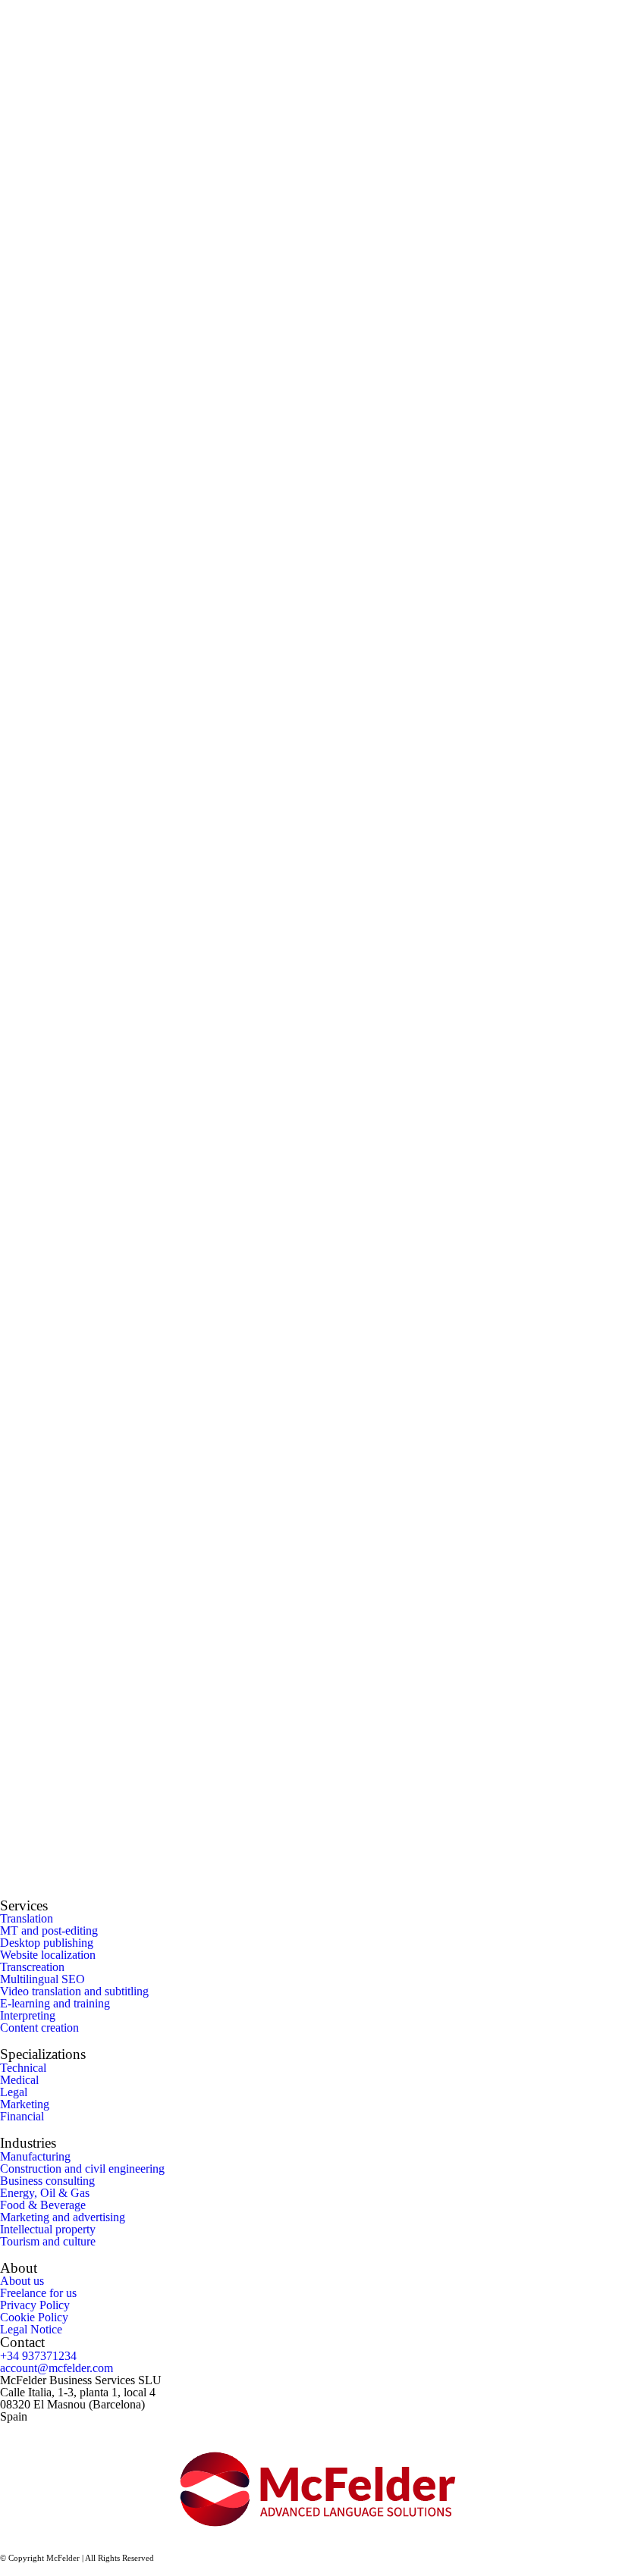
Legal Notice (31, 2329)
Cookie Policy (34, 2317)
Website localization (48, 1955)
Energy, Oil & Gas (45, 2193)
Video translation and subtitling (74, 1991)
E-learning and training (55, 2003)
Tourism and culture (48, 2241)
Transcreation (32, 1967)
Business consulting (47, 2181)
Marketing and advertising (63, 2217)
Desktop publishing (47, 1943)
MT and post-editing (49, 1930)
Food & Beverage (43, 2205)
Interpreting (28, 2015)
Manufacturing (35, 2156)
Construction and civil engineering (82, 2169)
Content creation (39, 2028)
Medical (19, 2080)
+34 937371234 (38, 2356)
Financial (22, 2116)
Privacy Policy (35, 2305)
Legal (14, 2092)
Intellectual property (48, 2229)
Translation (27, 1918)
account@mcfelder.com (57, 2368)
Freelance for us (38, 2293)
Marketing (25, 2104)
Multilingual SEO (42, 1979)
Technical (23, 2068)
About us (22, 2281)
